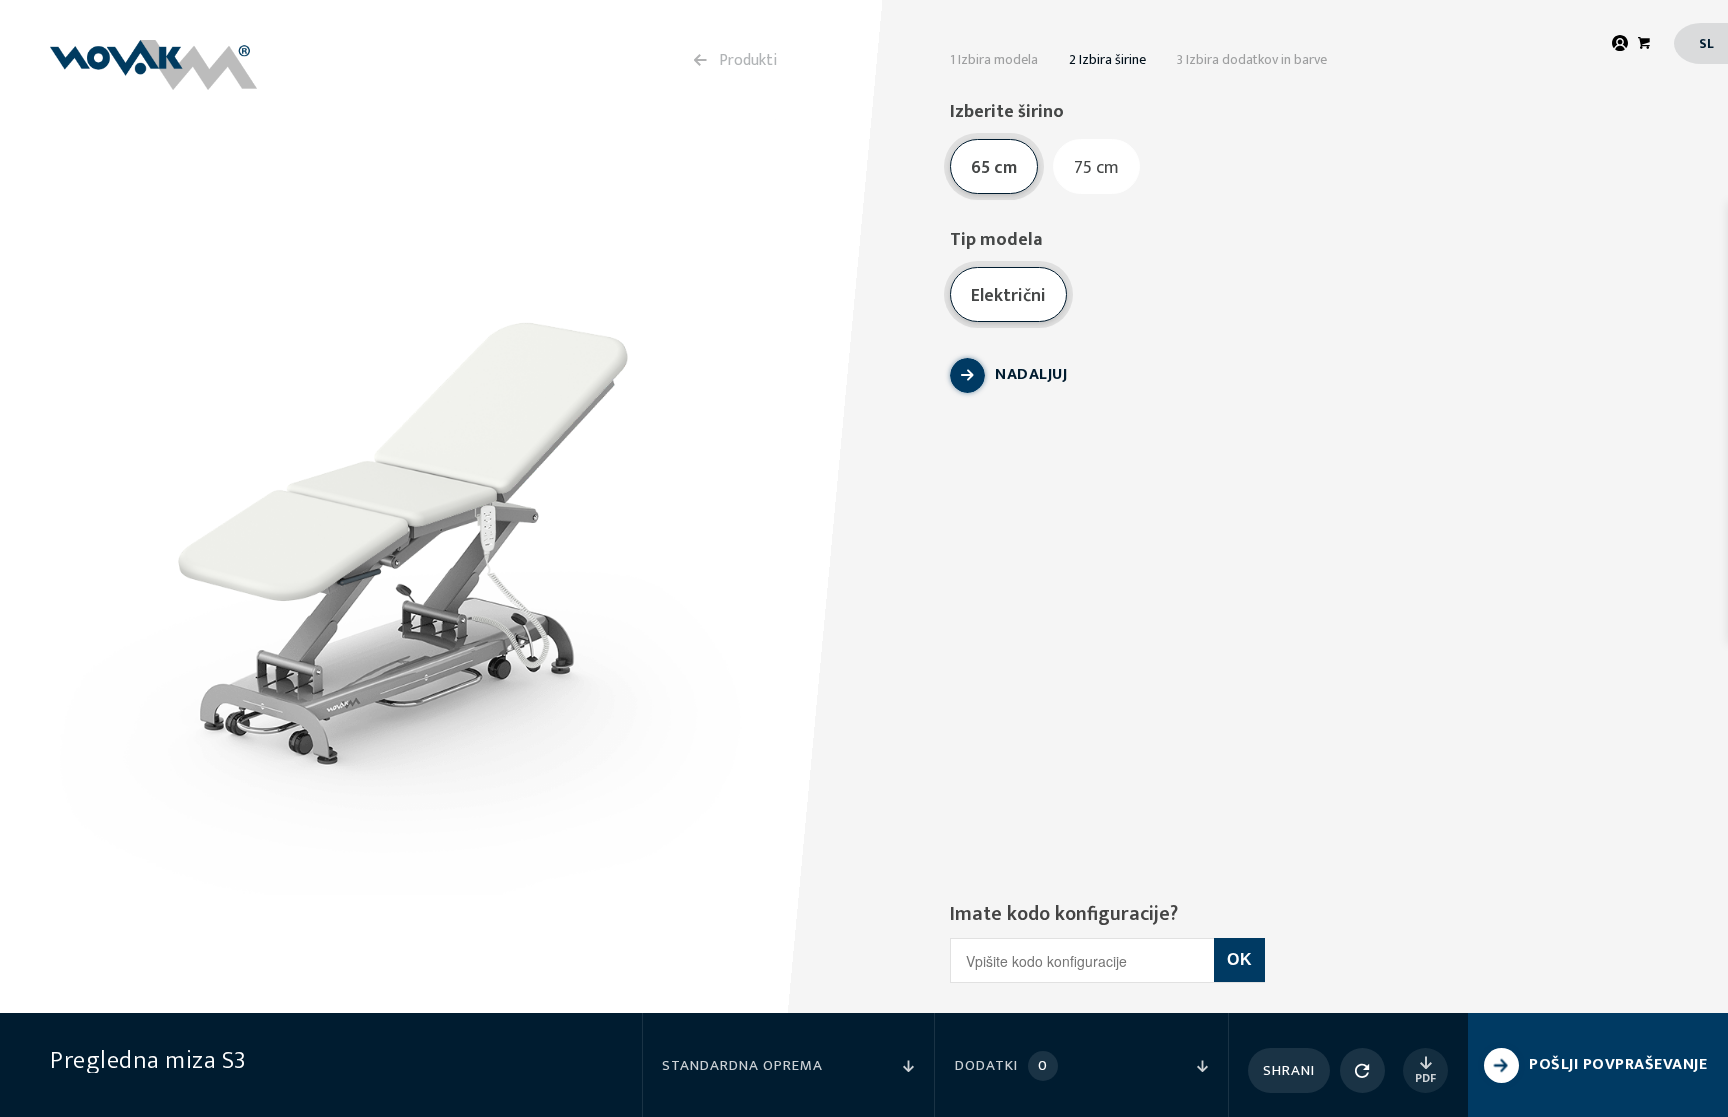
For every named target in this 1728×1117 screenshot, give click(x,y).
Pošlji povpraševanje (1618, 1064)
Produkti (748, 60)
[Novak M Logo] (153, 65)
